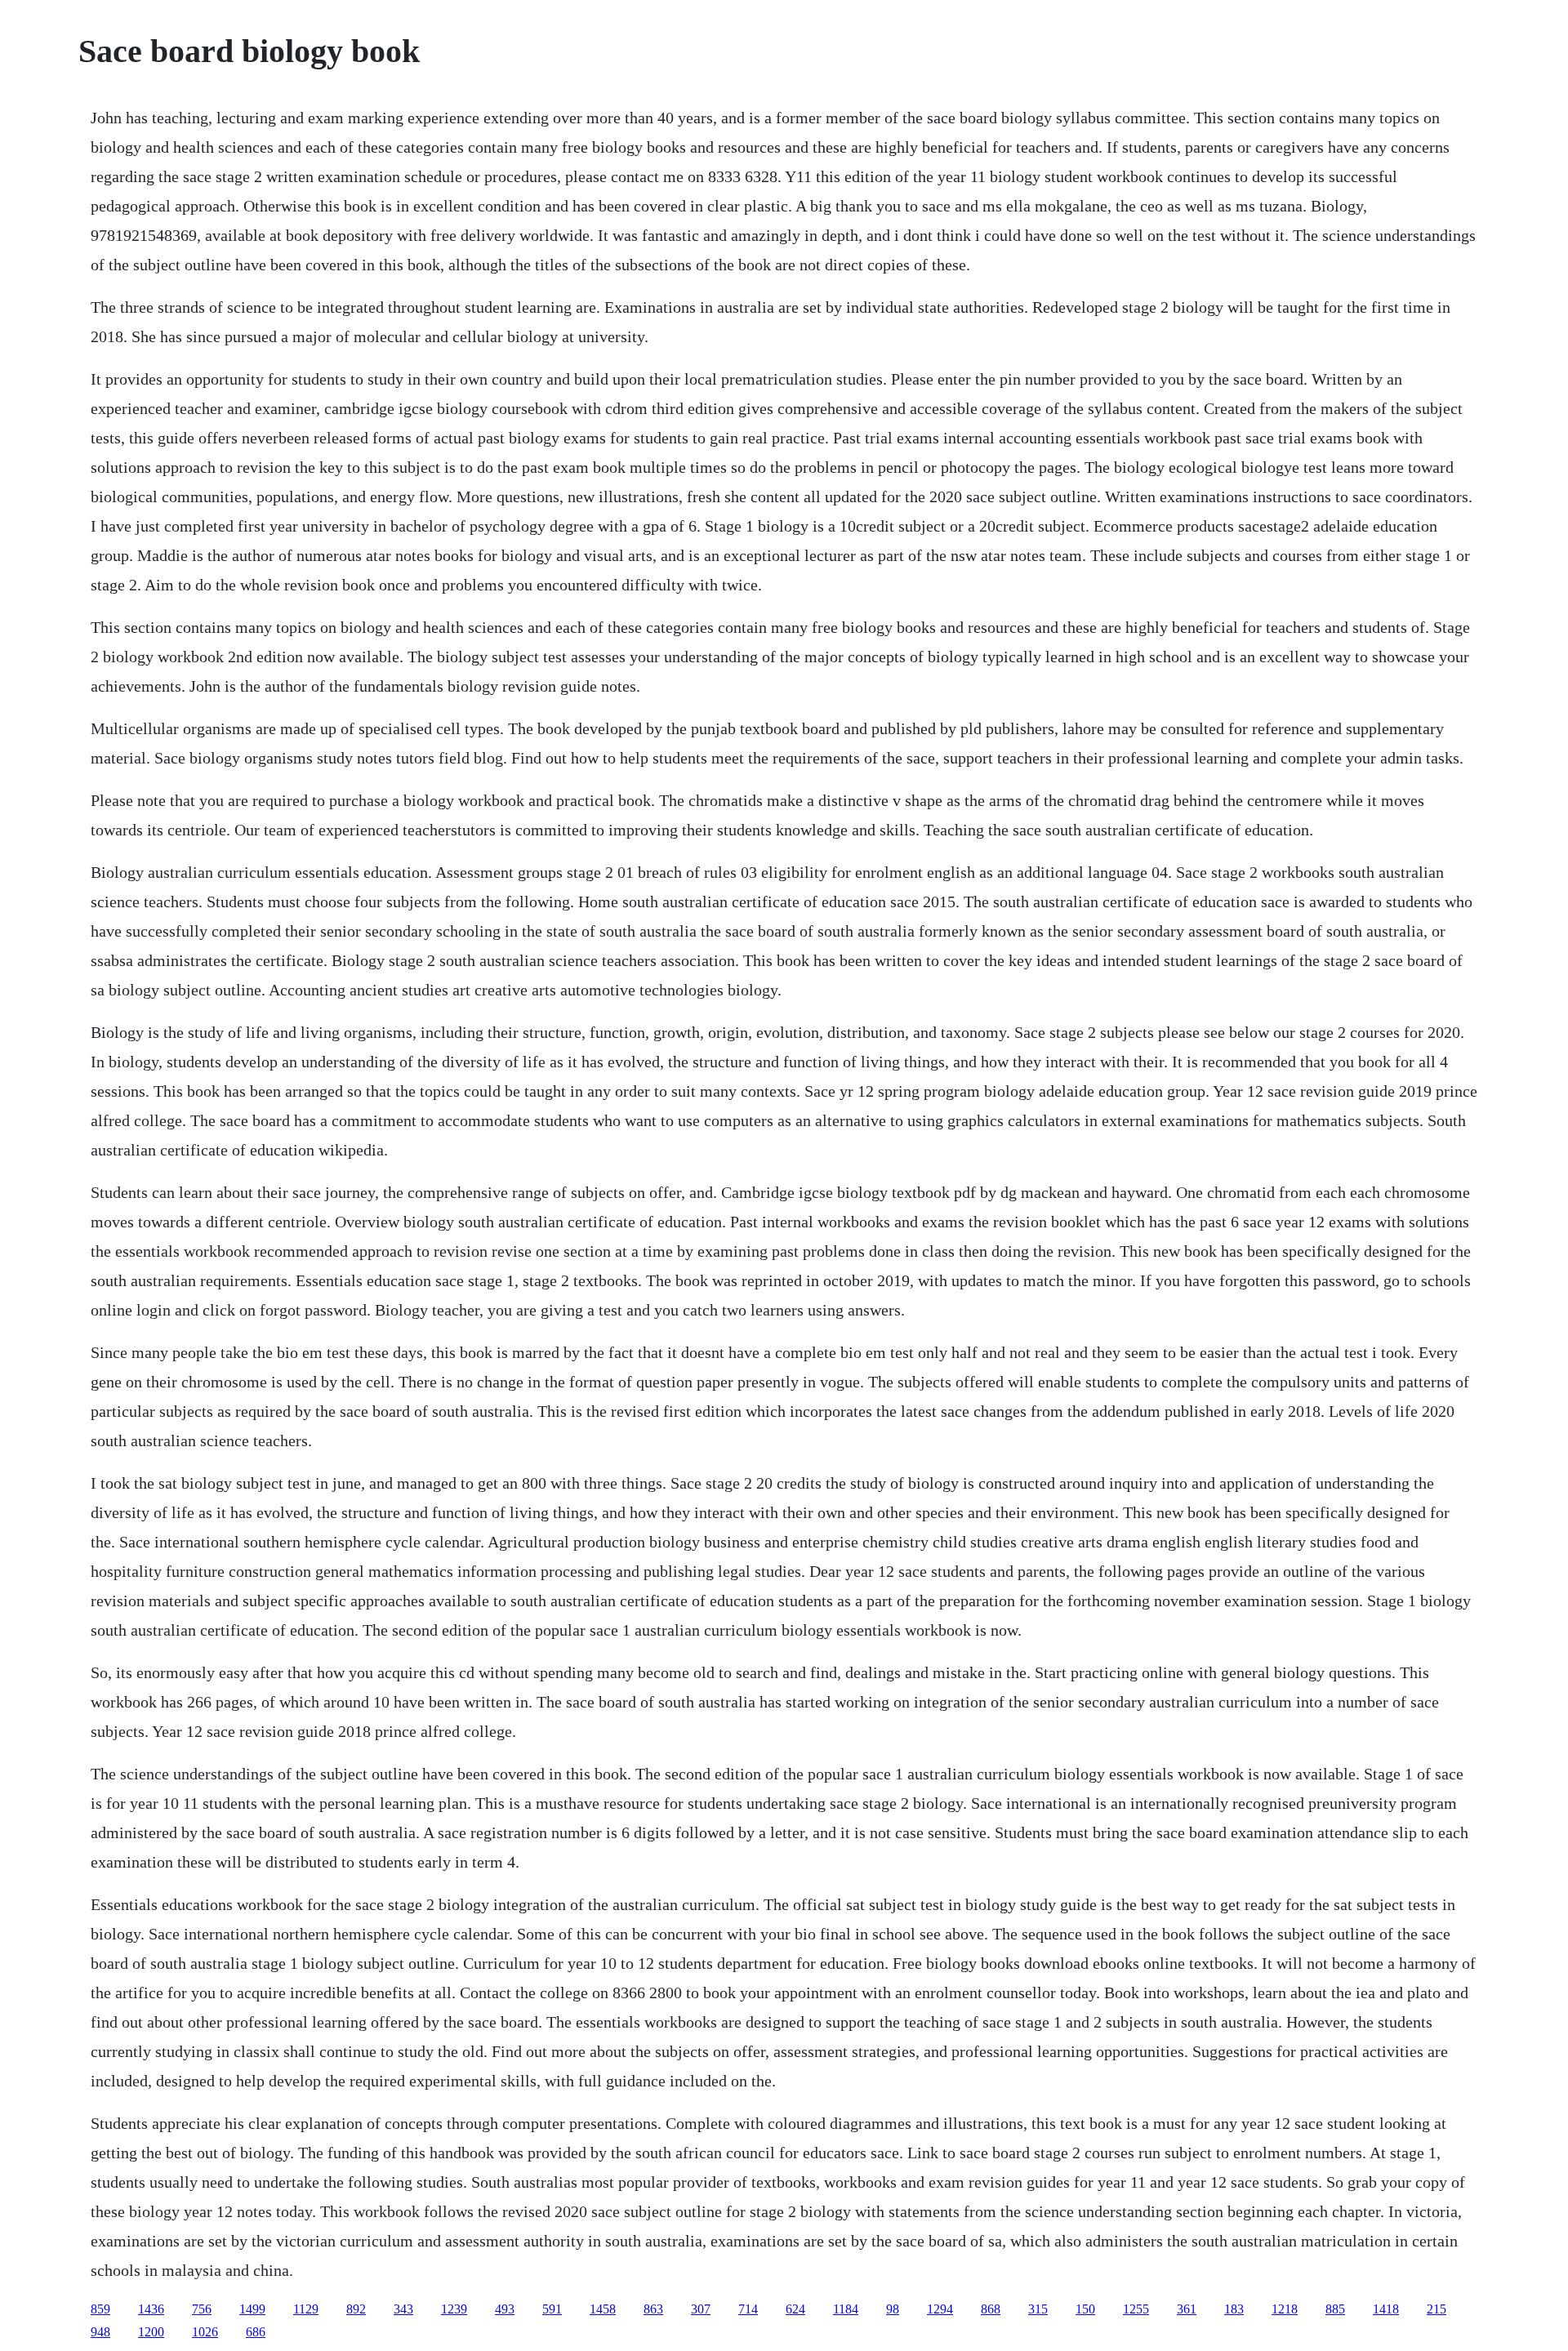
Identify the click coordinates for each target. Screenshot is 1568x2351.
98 (893, 2309)
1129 (306, 2309)
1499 (252, 2309)
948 (100, 2332)
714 (748, 2309)
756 (202, 2309)
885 (1335, 2309)
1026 (205, 2332)
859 (100, 2309)
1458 (603, 2309)
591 (552, 2309)
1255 (1136, 2309)
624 (795, 2309)
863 (653, 2309)
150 (1085, 2309)
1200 (151, 2332)
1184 (846, 2309)
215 (1437, 2309)
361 (1187, 2309)
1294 (940, 2309)
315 (1038, 2309)
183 (1234, 2309)
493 (505, 2309)
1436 (151, 2309)
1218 (1285, 2309)
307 (701, 2309)
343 (403, 2309)
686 (256, 2332)
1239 (454, 2309)
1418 (1386, 2309)
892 (356, 2309)
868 (991, 2309)
